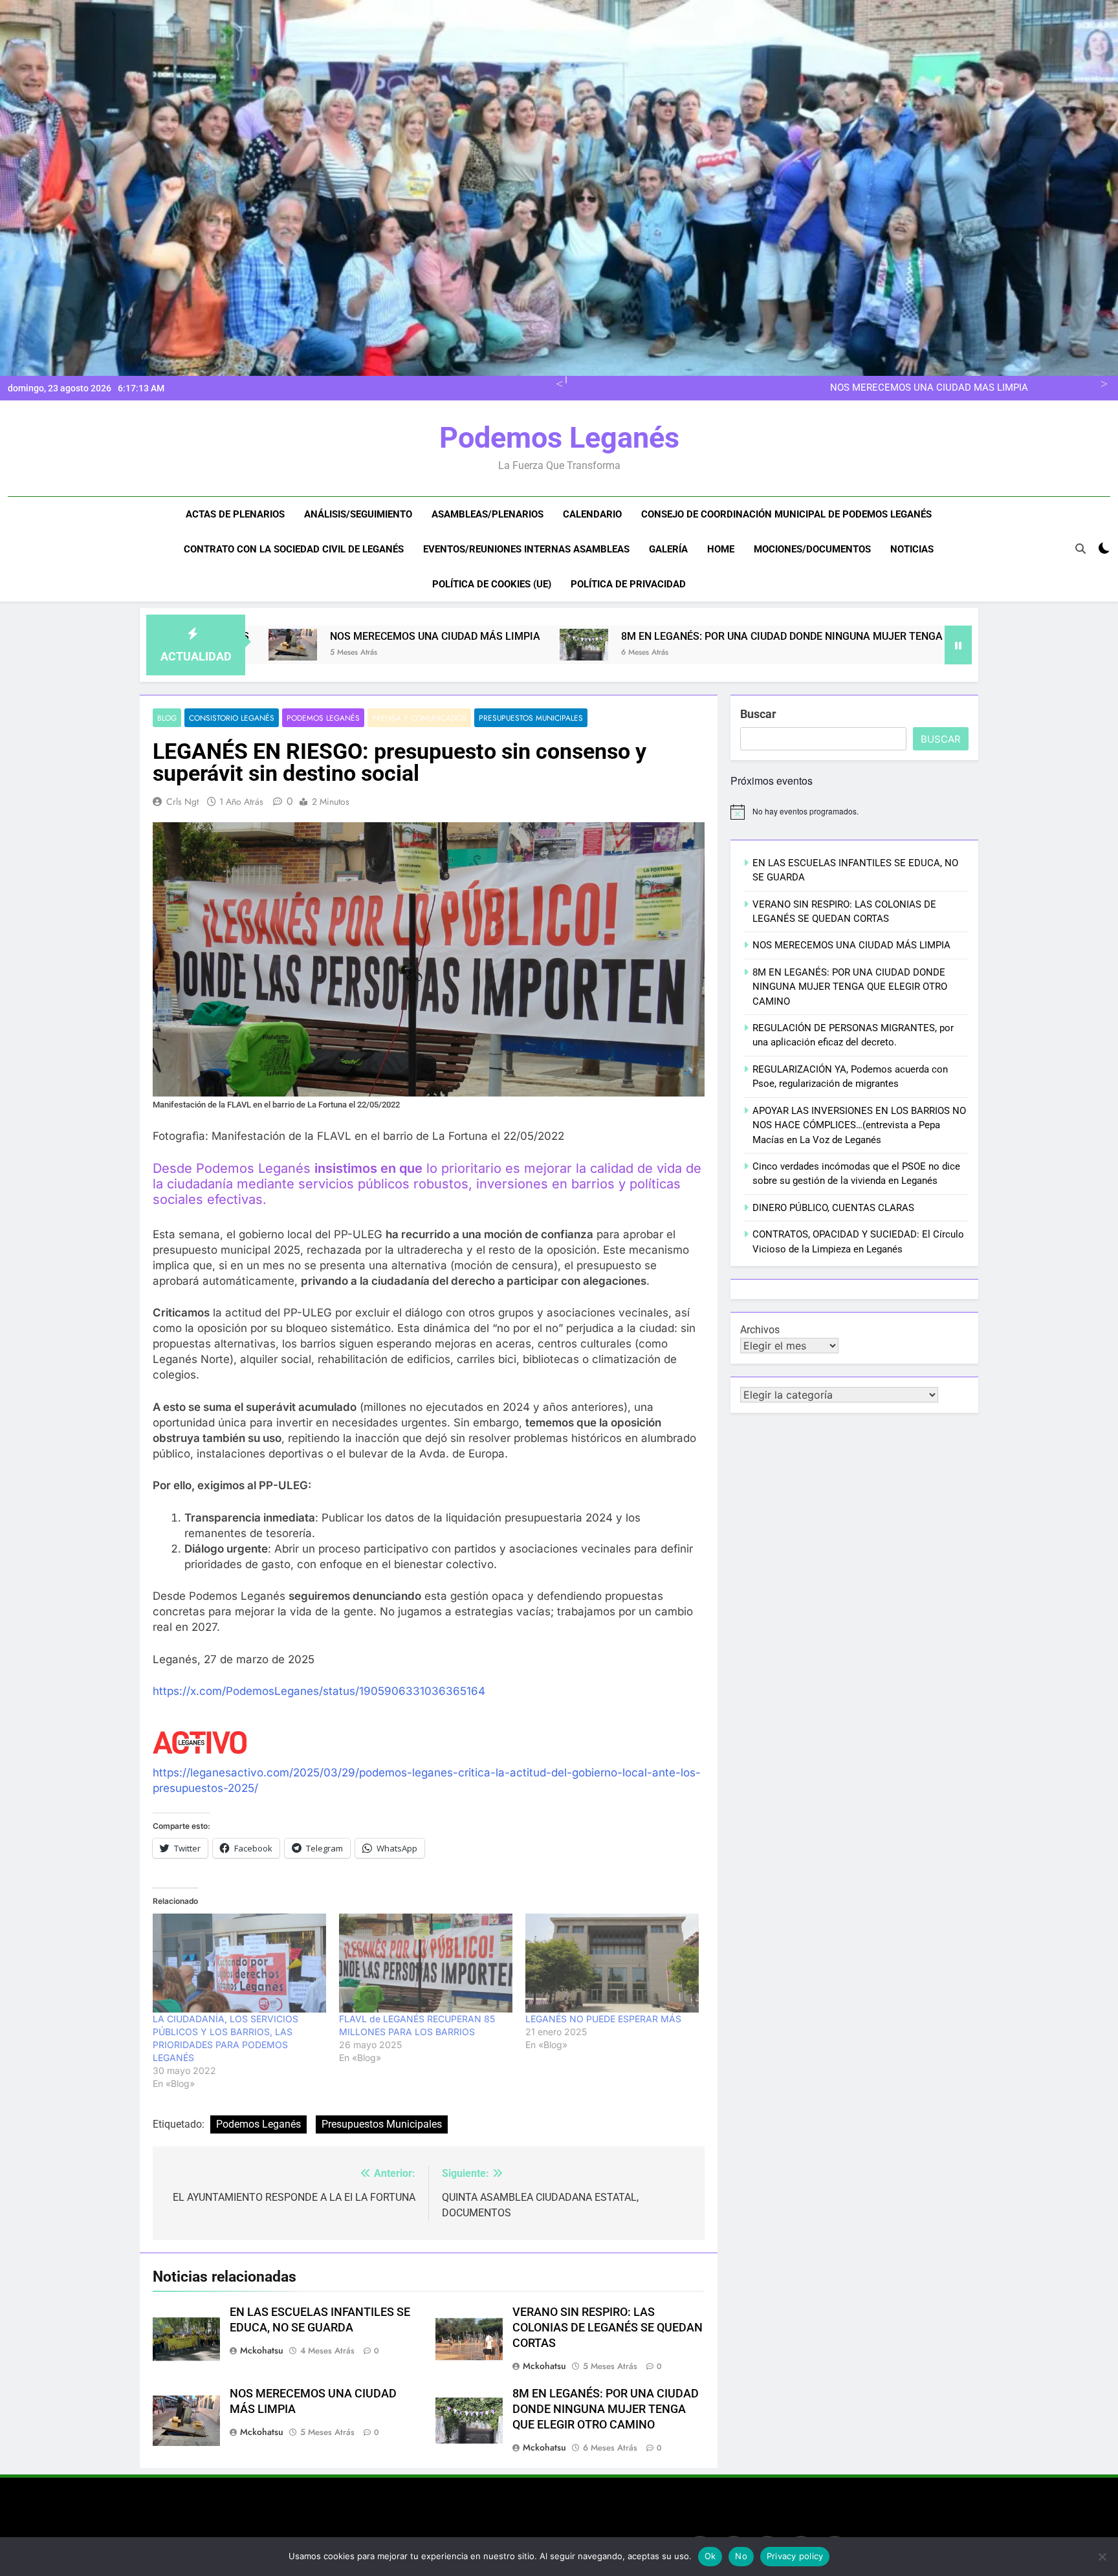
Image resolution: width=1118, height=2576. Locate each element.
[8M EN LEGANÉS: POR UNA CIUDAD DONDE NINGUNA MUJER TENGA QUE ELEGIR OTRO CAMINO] (394, 645)
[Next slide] (1102, 382)
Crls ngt (182, 802)
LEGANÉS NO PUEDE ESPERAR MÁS (603, 2019)
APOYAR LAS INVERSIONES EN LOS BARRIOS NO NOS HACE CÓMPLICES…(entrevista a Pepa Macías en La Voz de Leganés (859, 1125)
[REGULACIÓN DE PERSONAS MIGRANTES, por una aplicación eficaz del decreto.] (927, 645)
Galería (668, 549)
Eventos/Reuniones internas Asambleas (526, 549)
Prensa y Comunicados (419, 718)
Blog (167, 718)
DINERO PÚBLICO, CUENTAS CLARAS (833, 1208)
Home (721, 549)
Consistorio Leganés (232, 718)
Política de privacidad (628, 584)
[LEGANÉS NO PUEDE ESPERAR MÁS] (612, 1963)
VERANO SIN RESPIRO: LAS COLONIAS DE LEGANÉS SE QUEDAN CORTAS (608, 2328)
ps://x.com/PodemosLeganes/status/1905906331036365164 (326, 1691)
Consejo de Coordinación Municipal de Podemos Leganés (786, 514)
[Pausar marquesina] (958, 645)
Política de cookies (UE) (492, 584)
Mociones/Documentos (812, 549)
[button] (394, 645)
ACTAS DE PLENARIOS (235, 514)
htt (160, 1691)
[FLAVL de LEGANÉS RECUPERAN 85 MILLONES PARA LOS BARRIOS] (426, 1963)
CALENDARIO (592, 514)
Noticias (912, 549)
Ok (710, 2556)
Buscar (758, 714)
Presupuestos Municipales (531, 718)
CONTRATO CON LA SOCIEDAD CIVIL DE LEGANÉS (294, 549)
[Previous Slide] (557, 382)
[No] (1102, 2557)
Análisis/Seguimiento (358, 514)
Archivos (760, 1330)
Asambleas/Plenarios (488, 514)
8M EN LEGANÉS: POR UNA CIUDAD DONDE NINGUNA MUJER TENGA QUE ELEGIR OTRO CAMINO (813, 388)
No (741, 2556)
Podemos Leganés (559, 438)
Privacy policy (795, 2556)
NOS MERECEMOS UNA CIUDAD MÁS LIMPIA (851, 945)
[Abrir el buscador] (1080, 549)
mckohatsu (262, 2350)
